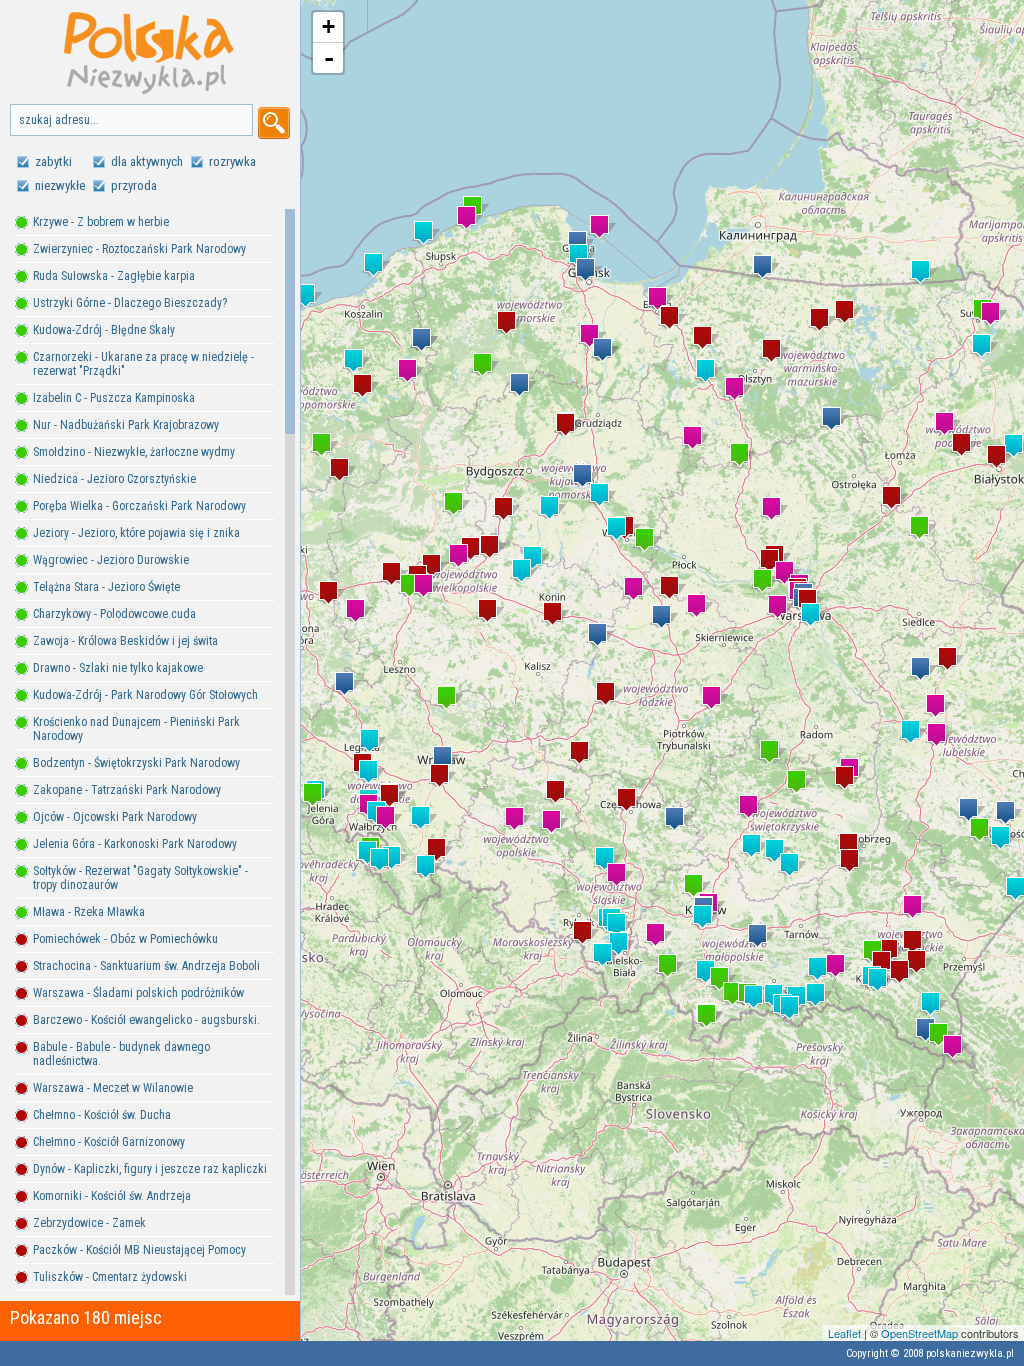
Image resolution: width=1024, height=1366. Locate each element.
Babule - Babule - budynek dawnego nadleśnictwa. (121, 1054)
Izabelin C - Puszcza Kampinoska (114, 398)
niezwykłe (60, 185)
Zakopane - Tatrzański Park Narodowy (127, 790)
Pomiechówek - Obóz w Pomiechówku (125, 939)
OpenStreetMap (919, 1333)
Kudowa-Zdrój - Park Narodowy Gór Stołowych (145, 695)
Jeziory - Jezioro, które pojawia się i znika (136, 533)
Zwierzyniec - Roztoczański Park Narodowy (139, 249)
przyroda (134, 185)
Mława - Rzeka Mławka (89, 912)
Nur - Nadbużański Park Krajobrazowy (126, 425)
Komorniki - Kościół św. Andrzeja (112, 1196)
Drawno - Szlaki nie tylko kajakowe (118, 668)
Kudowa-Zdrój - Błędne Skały (104, 330)
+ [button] (328, 26)
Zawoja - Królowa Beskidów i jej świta (125, 641)
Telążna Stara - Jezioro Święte (106, 587)
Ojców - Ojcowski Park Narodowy (115, 817)
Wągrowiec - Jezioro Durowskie (111, 560)
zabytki (53, 161)
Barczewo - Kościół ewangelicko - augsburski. (146, 1020)
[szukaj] (274, 123)
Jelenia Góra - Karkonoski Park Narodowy (135, 844)
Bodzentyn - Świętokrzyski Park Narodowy (136, 763)
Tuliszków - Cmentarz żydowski (110, 1277)
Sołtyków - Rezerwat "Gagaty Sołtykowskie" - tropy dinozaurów (140, 878)
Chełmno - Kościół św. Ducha (102, 1115)
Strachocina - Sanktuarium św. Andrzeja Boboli (146, 966)
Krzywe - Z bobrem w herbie (101, 222)
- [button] (329, 58)
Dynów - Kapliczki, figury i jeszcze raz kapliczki (150, 1169)
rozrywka (232, 161)
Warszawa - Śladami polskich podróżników (138, 993)
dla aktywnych (147, 161)
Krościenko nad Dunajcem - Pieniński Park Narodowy (136, 729)
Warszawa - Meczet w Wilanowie (113, 1088)
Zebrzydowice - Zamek (89, 1223)
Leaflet (844, 1333)
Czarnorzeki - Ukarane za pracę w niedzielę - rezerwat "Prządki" (143, 364)
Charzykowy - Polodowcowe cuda (114, 614)
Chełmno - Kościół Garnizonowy (109, 1142)
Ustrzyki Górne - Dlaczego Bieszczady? (130, 303)
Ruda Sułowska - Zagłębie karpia (114, 276)
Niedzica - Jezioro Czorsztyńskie (114, 479)
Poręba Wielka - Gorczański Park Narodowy (139, 506)
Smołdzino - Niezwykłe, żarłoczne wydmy (134, 452)
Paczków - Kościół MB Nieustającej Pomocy (139, 1250)
